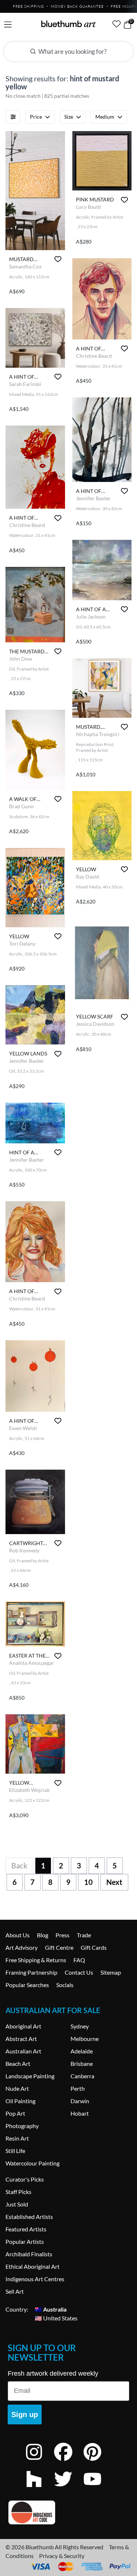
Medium (105, 117)
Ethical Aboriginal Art (33, 2266)
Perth (78, 2088)
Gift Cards (94, 1947)
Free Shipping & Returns (36, 1960)
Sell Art (15, 2291)
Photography (22, 2126)
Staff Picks (18, 2192)
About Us (18, 1935)
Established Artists (29, 2217)
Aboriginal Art (23, 2026)
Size (69, 117)
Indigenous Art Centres (35, 2279)
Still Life (15, 2151)
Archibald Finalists (29, 2254)
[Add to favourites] (58, 259)
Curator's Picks (25, 2179)
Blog (43, 1935)
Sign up (25, 2414)
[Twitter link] (69, 2489)
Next (114, 1882)
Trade (84, 1935)
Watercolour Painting (33, 2163)
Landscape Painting (30, 2076)
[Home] (69, 24)
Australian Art (23, 2051)
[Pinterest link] (98, 2462)
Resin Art (17, 2138)
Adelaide (82, 2051)
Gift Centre (59, 1947)
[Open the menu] (8, 25)
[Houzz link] (39, 2489)
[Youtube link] (98, 2489)
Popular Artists (25, 2241)
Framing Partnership (31, 1972)
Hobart (80, 2113)
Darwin (80, 2101)
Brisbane (82, 2063)
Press (62, 1935)
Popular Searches (27, 1985)
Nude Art (17, 2088)
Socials (65, 1985)
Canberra (82, 2076)
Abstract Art (21, 2039)
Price (36, 117)
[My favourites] (117, 24)
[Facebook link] (69, 2462)
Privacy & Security (62, 2556)
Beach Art (18, 2063)
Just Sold (17, 2204)
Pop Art (15, 2113)
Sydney (80, 2026)
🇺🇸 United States (56, 2318)
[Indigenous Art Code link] (68, 2512)
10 (88, 1882)
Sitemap (111, 1972)
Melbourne (85, 2039)
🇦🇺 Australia (51, 2309)
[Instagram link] (39, 2462)
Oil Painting (20, 2101)
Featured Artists (26, 2229)
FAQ (79, 1960)
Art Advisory (22, 1947)
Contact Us (79, 1972)
